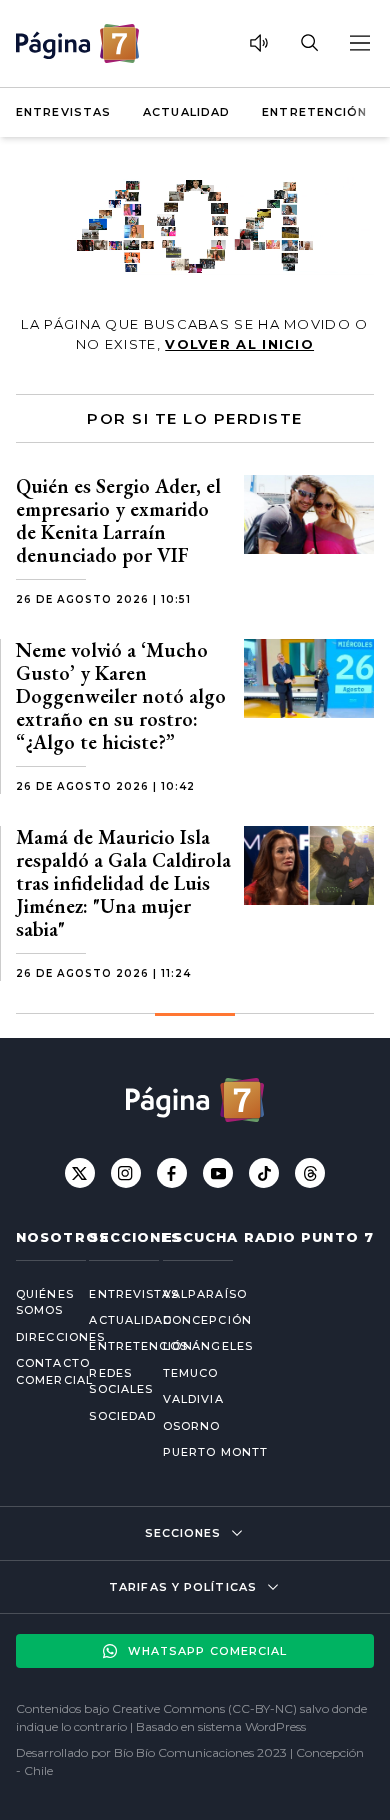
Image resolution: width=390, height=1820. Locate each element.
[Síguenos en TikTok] (264, 1173)
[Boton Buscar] (309, 43)
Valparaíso (205, 1294)
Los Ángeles (208, 1346)
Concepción (207, 1320)
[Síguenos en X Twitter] (80, 1173)
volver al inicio (239, 344)
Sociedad (109, 1416)
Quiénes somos (36, 1302)
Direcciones (36, 1337)
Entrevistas (63, 112)
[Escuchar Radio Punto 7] (259, 43)
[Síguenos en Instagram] (126, 1173)
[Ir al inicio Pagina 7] (77, 43)
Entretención (314, 112)
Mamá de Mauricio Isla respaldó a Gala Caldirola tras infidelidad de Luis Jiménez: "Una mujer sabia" (123, 883)
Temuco (191, 1373)
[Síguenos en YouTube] (218, 1173)
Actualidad (186, 112)
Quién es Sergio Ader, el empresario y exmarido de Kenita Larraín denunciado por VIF (118, 520)
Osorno (192, 1426)
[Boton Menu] (359, 43)
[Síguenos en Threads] (310, 1173)
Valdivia (193, 1399)
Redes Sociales (109, 1381)
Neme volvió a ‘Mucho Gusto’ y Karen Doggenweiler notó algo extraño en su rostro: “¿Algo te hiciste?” (121, 696)
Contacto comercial (36, 1371)
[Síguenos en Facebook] (172, 1173)
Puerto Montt (215, 1452)
